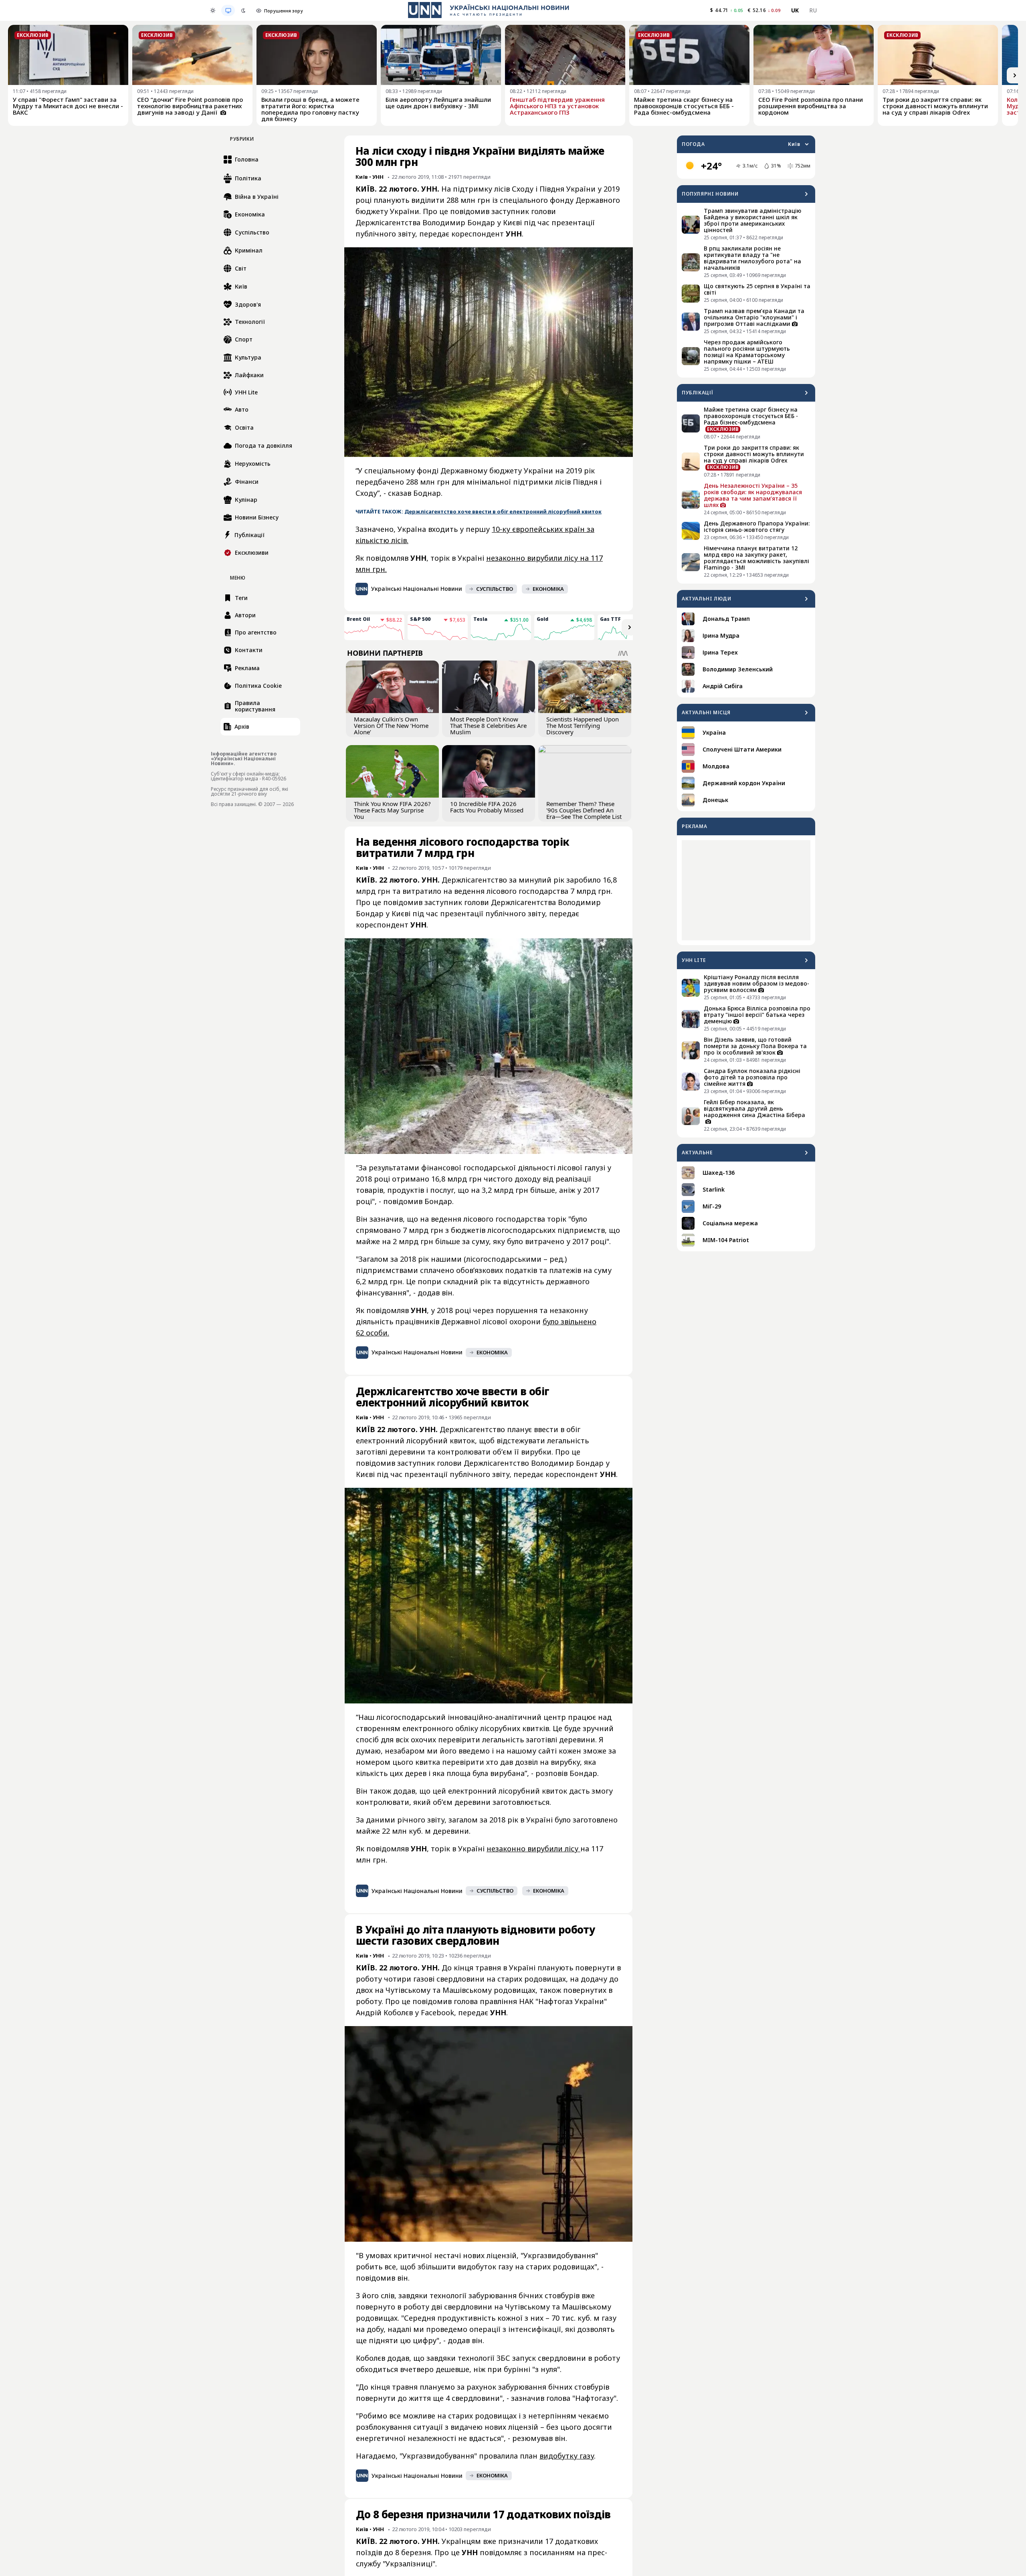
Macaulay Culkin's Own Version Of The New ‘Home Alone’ (391, 725)
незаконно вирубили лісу (533, 1849)
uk (795, 10)
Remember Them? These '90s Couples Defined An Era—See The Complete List (584, 810)
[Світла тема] (213, 10)
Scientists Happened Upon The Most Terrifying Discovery (583, 725)
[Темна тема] (243, 10)
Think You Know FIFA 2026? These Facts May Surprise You (392, 810)
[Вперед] (1015, 75)
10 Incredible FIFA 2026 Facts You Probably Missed (487, 807)
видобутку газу (567, 2456)
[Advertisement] (746, 890)
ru (813, 10)
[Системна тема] (228, 10)
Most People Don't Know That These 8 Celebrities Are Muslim (488, 725)
